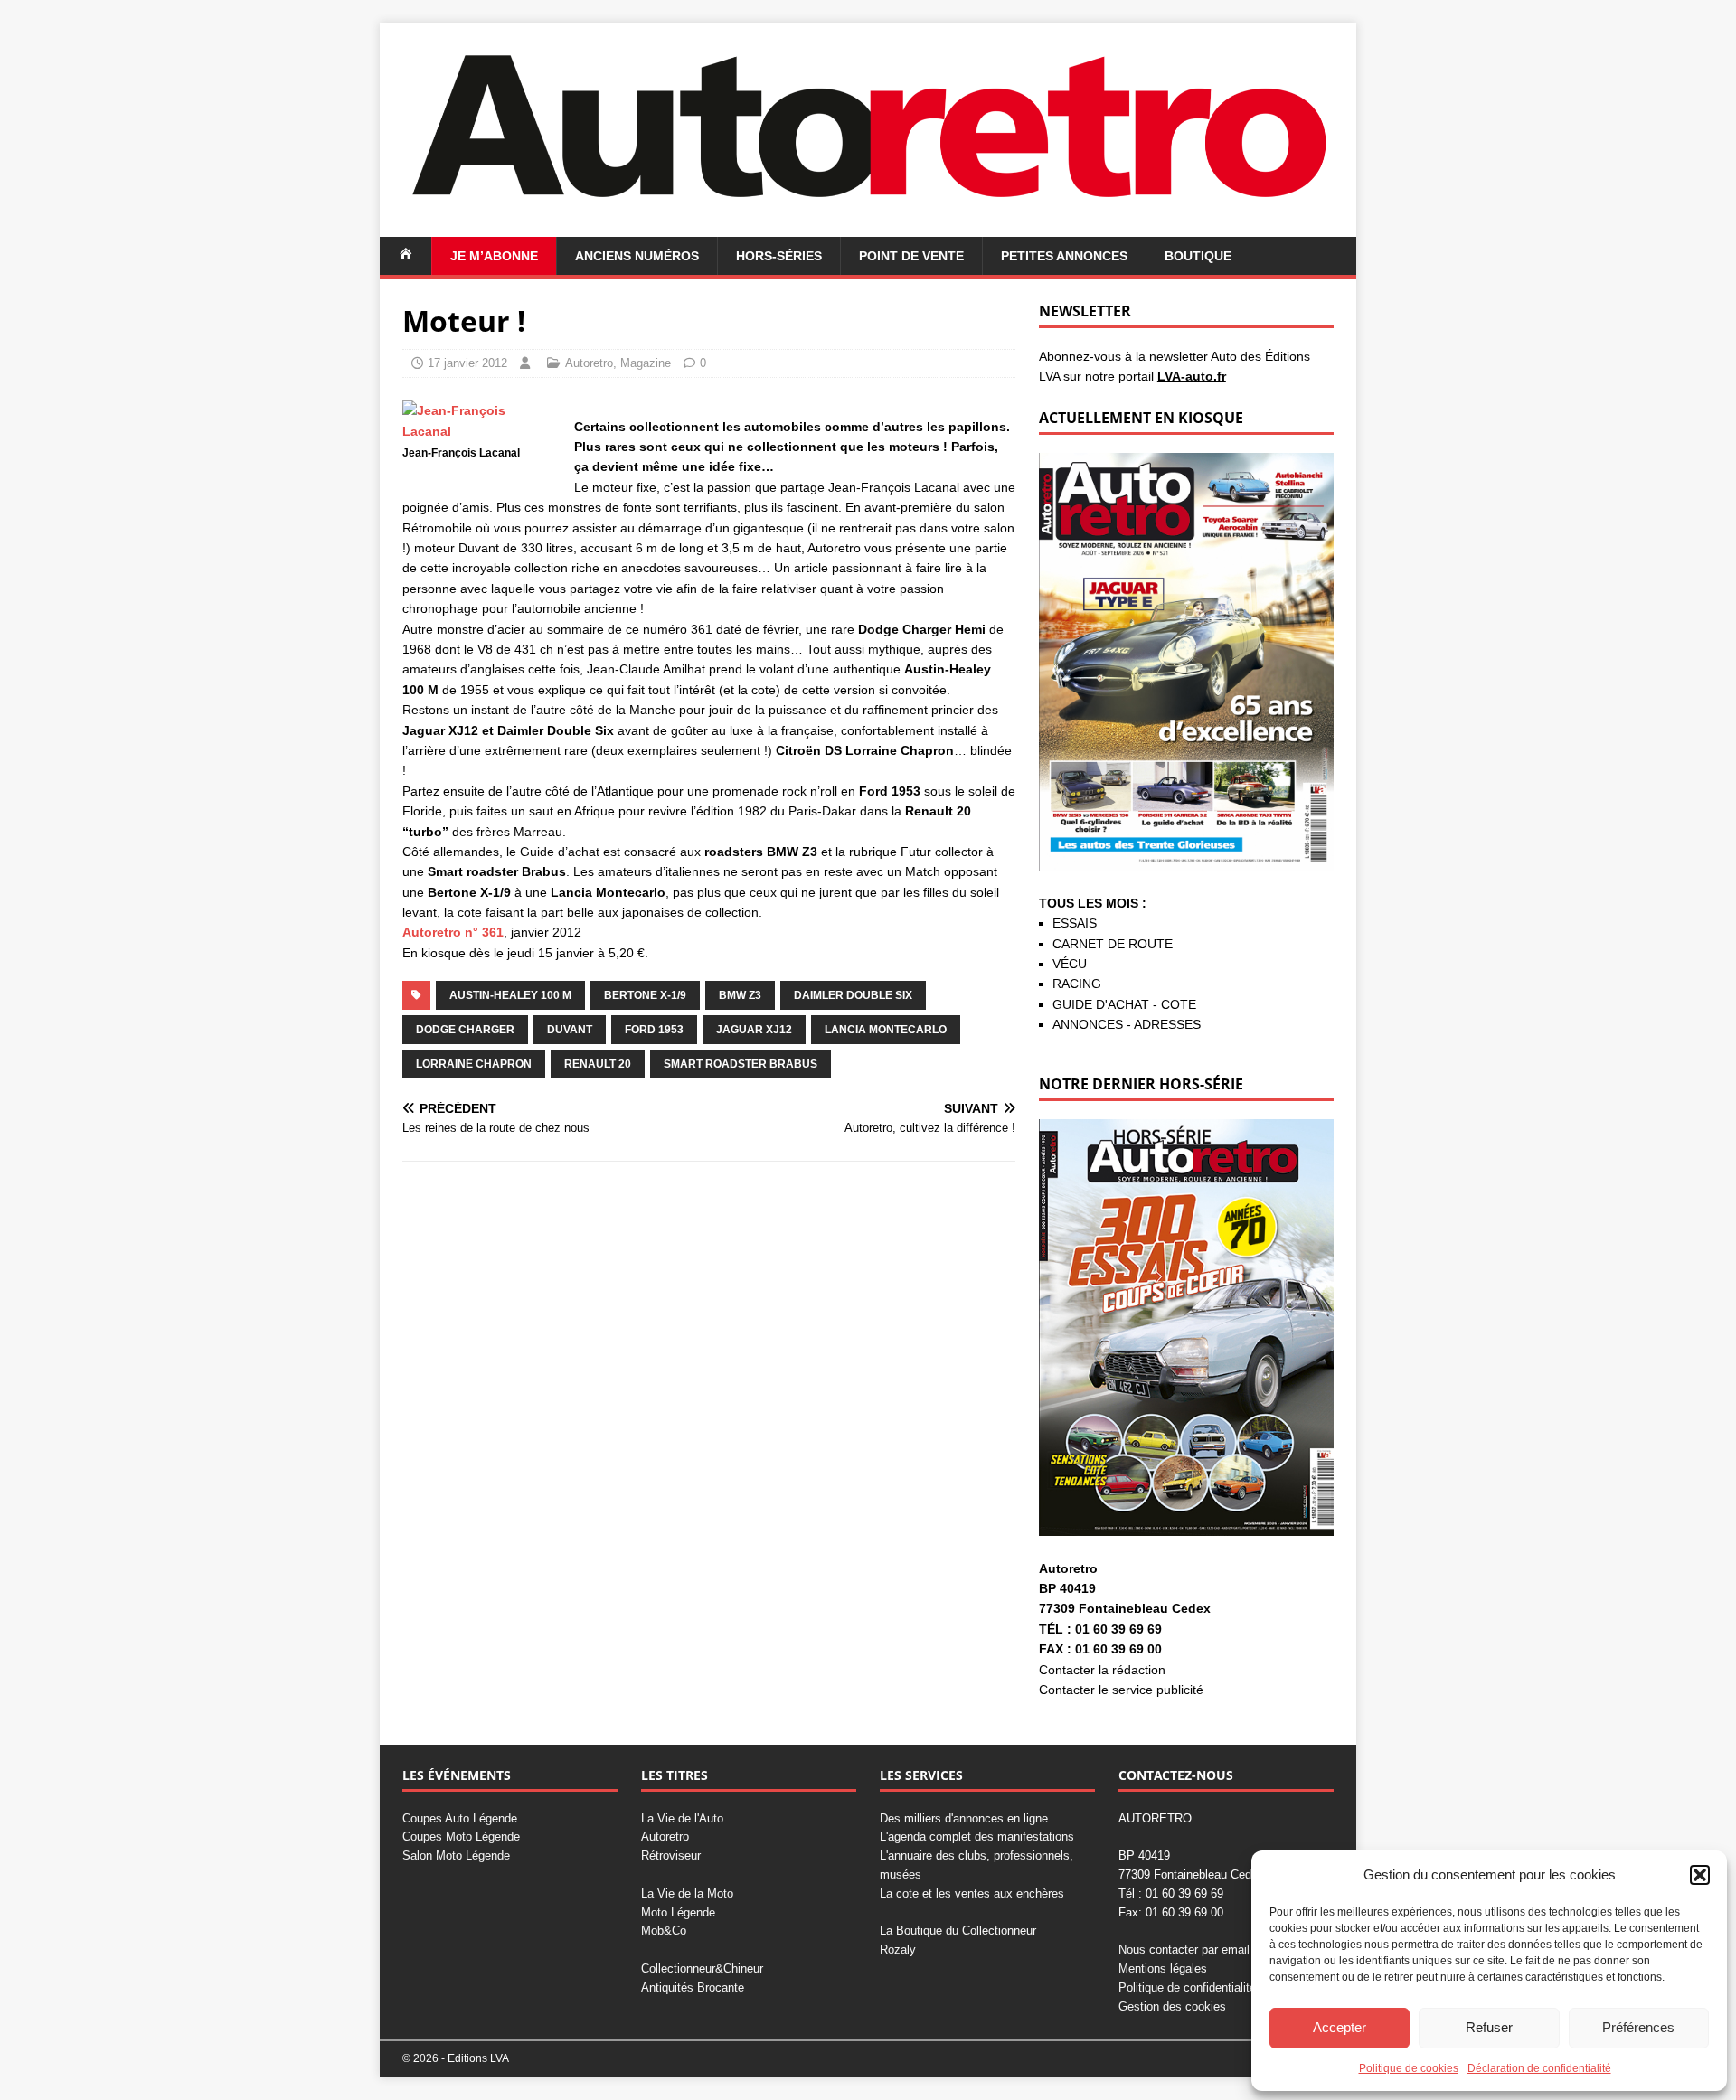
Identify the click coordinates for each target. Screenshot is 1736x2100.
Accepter (1340, 2027)
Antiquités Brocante (693, 1987)
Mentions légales (1163, 1968)
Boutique (1198, 256)
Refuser (1489, 2027)
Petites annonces (1064, 256)
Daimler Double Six (853, 995)
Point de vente (911, 256)
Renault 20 (598, 1064)
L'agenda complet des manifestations (977, 1836)
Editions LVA (478, 2058)
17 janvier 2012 (467, 363)
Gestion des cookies (1172, 2006)
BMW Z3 (740, 995)
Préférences (1638, 2027)
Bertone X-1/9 (645, 995)
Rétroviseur (671, 1855)
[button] (1700, 1875)
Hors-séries (779, 256)
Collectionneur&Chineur (702, 1968)
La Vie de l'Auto (682, 1818)
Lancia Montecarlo (886, 1030)
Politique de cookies (1409, 2068)
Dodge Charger (465, 1030)
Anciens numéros (637, 256)
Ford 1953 (654, 1030)
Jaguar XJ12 (754, 1030)
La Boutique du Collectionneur (958, 1930)
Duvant (570, 1030)
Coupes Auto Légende (460, 1818)
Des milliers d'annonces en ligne (964, 1818)
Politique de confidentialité (1187, 1987)
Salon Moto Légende (456, 1855)
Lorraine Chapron (474, 1064)
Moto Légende (678, 1912)
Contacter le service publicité (1121, 1690)
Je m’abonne (494, 256)
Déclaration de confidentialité (1539, 2068)
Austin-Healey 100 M (510, 995)
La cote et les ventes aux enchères (972, 1893)
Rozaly (898, 1949)
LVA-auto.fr (1192, 376)
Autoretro (589, 363)
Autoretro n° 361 (453, 932)
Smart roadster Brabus (741, 1064)
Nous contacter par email (1184, 1949)
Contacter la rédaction (1102, 1670)
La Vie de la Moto (687, 1893)
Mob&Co (664, 1930)
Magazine (646, 363)
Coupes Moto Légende (461, 1836)
